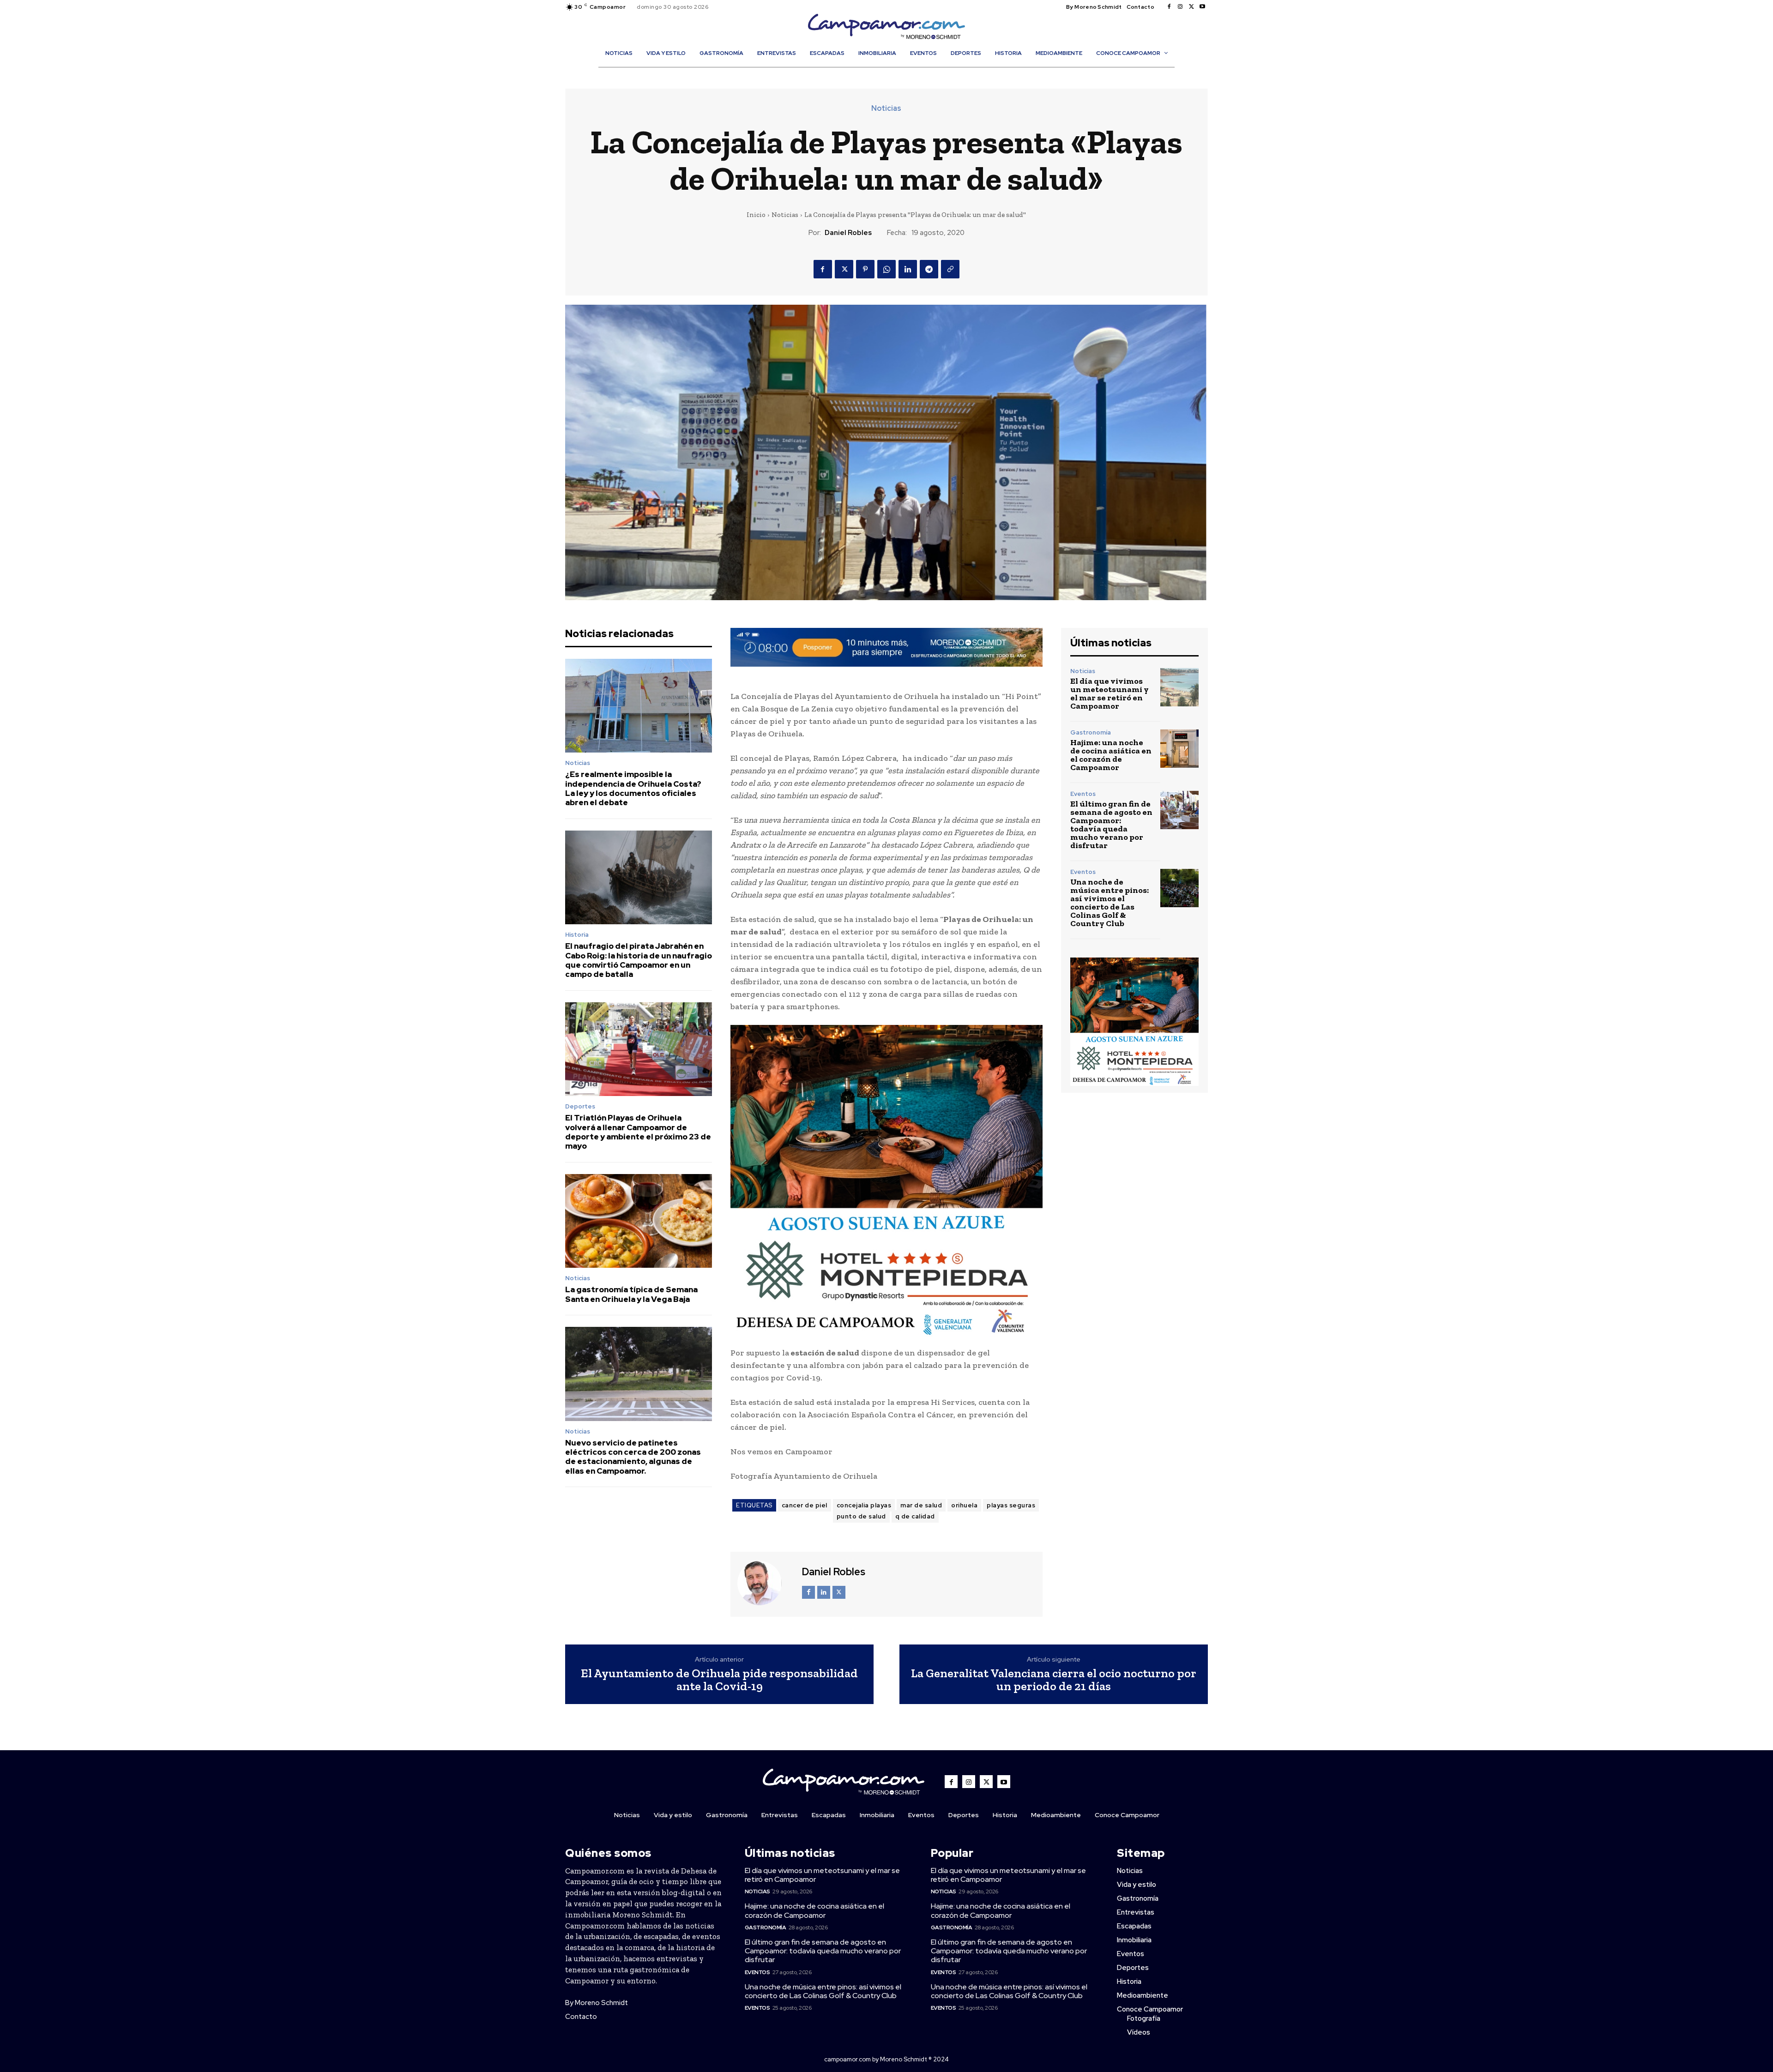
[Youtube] (1202, 7)
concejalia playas (864, 1505)
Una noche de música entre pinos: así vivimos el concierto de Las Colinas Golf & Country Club (1110, 903)
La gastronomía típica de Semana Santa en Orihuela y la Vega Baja (631, 1294)
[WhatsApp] (886, 269)
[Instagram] (1180, 7)
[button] (891, 73)
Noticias (886, 108)
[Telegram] (929, 269)
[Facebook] (1169, 7)
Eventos (1083, 794)
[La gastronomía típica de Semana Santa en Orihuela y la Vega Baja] (639, 1221)
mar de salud (921, 1505)
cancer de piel (805, 1505)
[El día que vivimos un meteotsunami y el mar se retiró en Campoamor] (1179, 687)
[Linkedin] (908, 269)
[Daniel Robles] (765, 1583)
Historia (577, 935)
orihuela (964, 1505)
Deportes (580, 1106)
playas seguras (1011, 1505)
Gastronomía (1091, 732)
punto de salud (861, 1516)
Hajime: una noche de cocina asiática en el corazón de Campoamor (1111, 755)
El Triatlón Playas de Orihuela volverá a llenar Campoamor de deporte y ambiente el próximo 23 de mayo (638, 1132)
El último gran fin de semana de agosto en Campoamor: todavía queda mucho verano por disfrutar (1111, 825)
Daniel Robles (848, 233)
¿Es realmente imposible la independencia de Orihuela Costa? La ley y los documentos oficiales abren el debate (633, 788)
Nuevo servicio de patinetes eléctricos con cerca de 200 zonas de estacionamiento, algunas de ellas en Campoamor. (633, 1457)
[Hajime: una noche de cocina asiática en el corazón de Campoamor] (1179, 749)
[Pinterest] (865, 269)
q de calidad (915, 1516)
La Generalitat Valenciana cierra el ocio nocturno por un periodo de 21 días (1054, 1680)
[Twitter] (1191, 7)
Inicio (756, 215)
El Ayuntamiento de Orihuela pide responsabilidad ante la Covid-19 (719, 1680)
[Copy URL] (950, 269)
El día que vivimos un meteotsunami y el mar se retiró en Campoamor (1110, 693)
